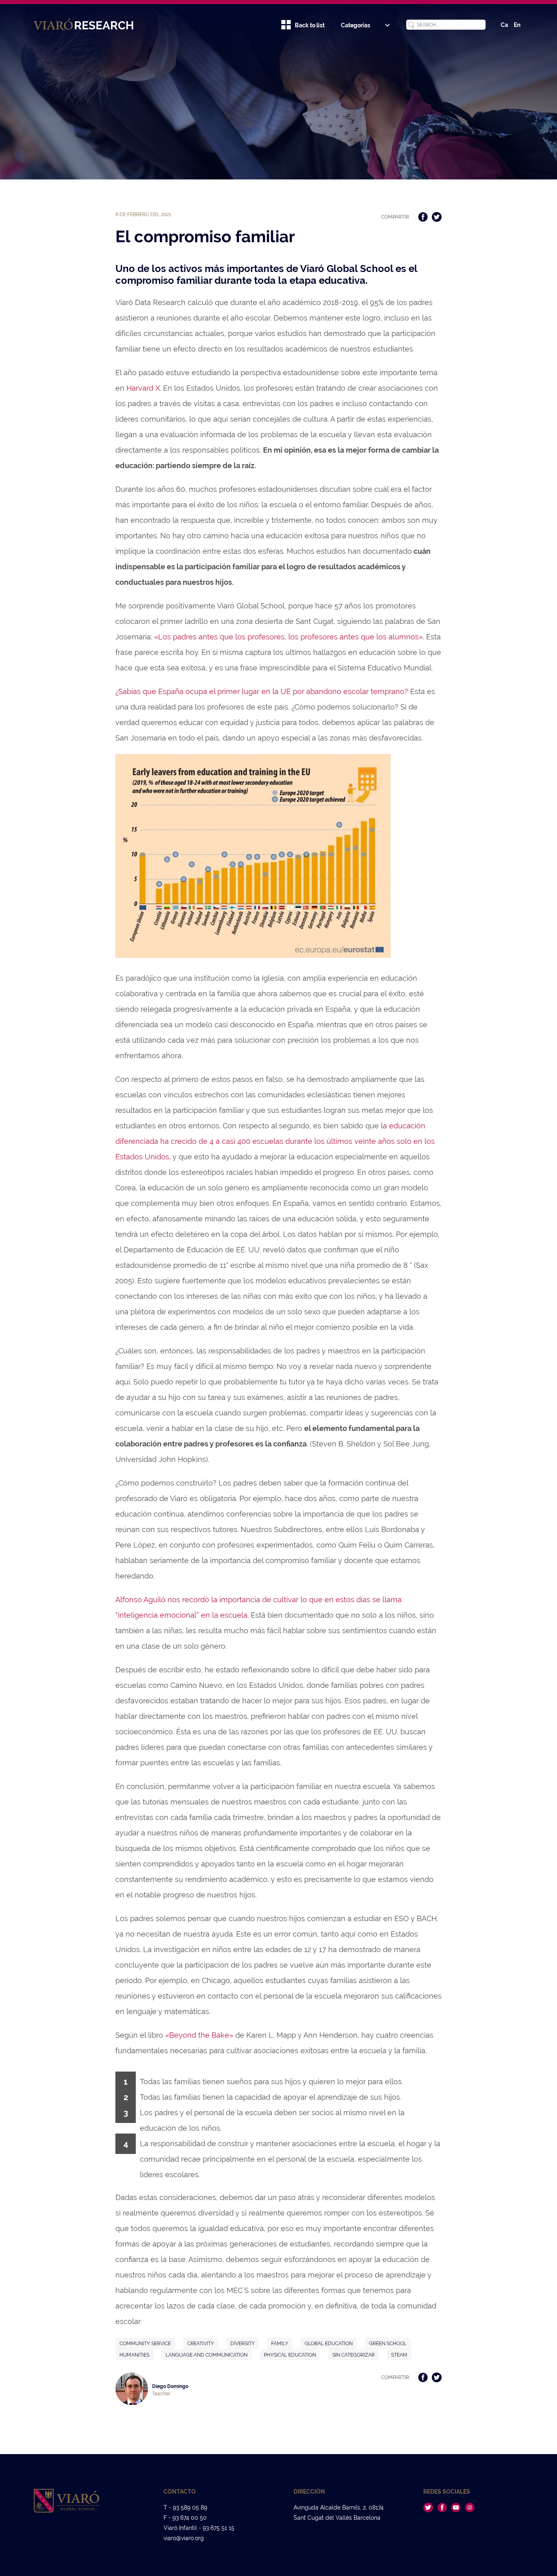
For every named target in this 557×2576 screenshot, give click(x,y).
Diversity (243, 2344)
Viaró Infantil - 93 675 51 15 (199, 2528)
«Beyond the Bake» (199, 2035)
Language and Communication (207, 2355)
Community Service (145, 2344)
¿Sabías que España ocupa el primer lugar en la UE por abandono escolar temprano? (262, 691)
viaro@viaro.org (184, 2538)
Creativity (201, 2344)
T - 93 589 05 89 (185, 2507)
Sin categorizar (354, 2355)
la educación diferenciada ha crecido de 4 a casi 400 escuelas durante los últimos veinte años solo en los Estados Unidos (275, 1141)
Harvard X (143, 388)
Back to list (310, 25)
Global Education (329, 2344)
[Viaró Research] (88, 24)
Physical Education (290, 2355)
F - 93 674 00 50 (185, 2518)
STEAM (399, 2355)
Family (280, 2344)
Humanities (134, 2355)
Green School (388, 2344)
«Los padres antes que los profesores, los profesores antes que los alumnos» (288, 637)
